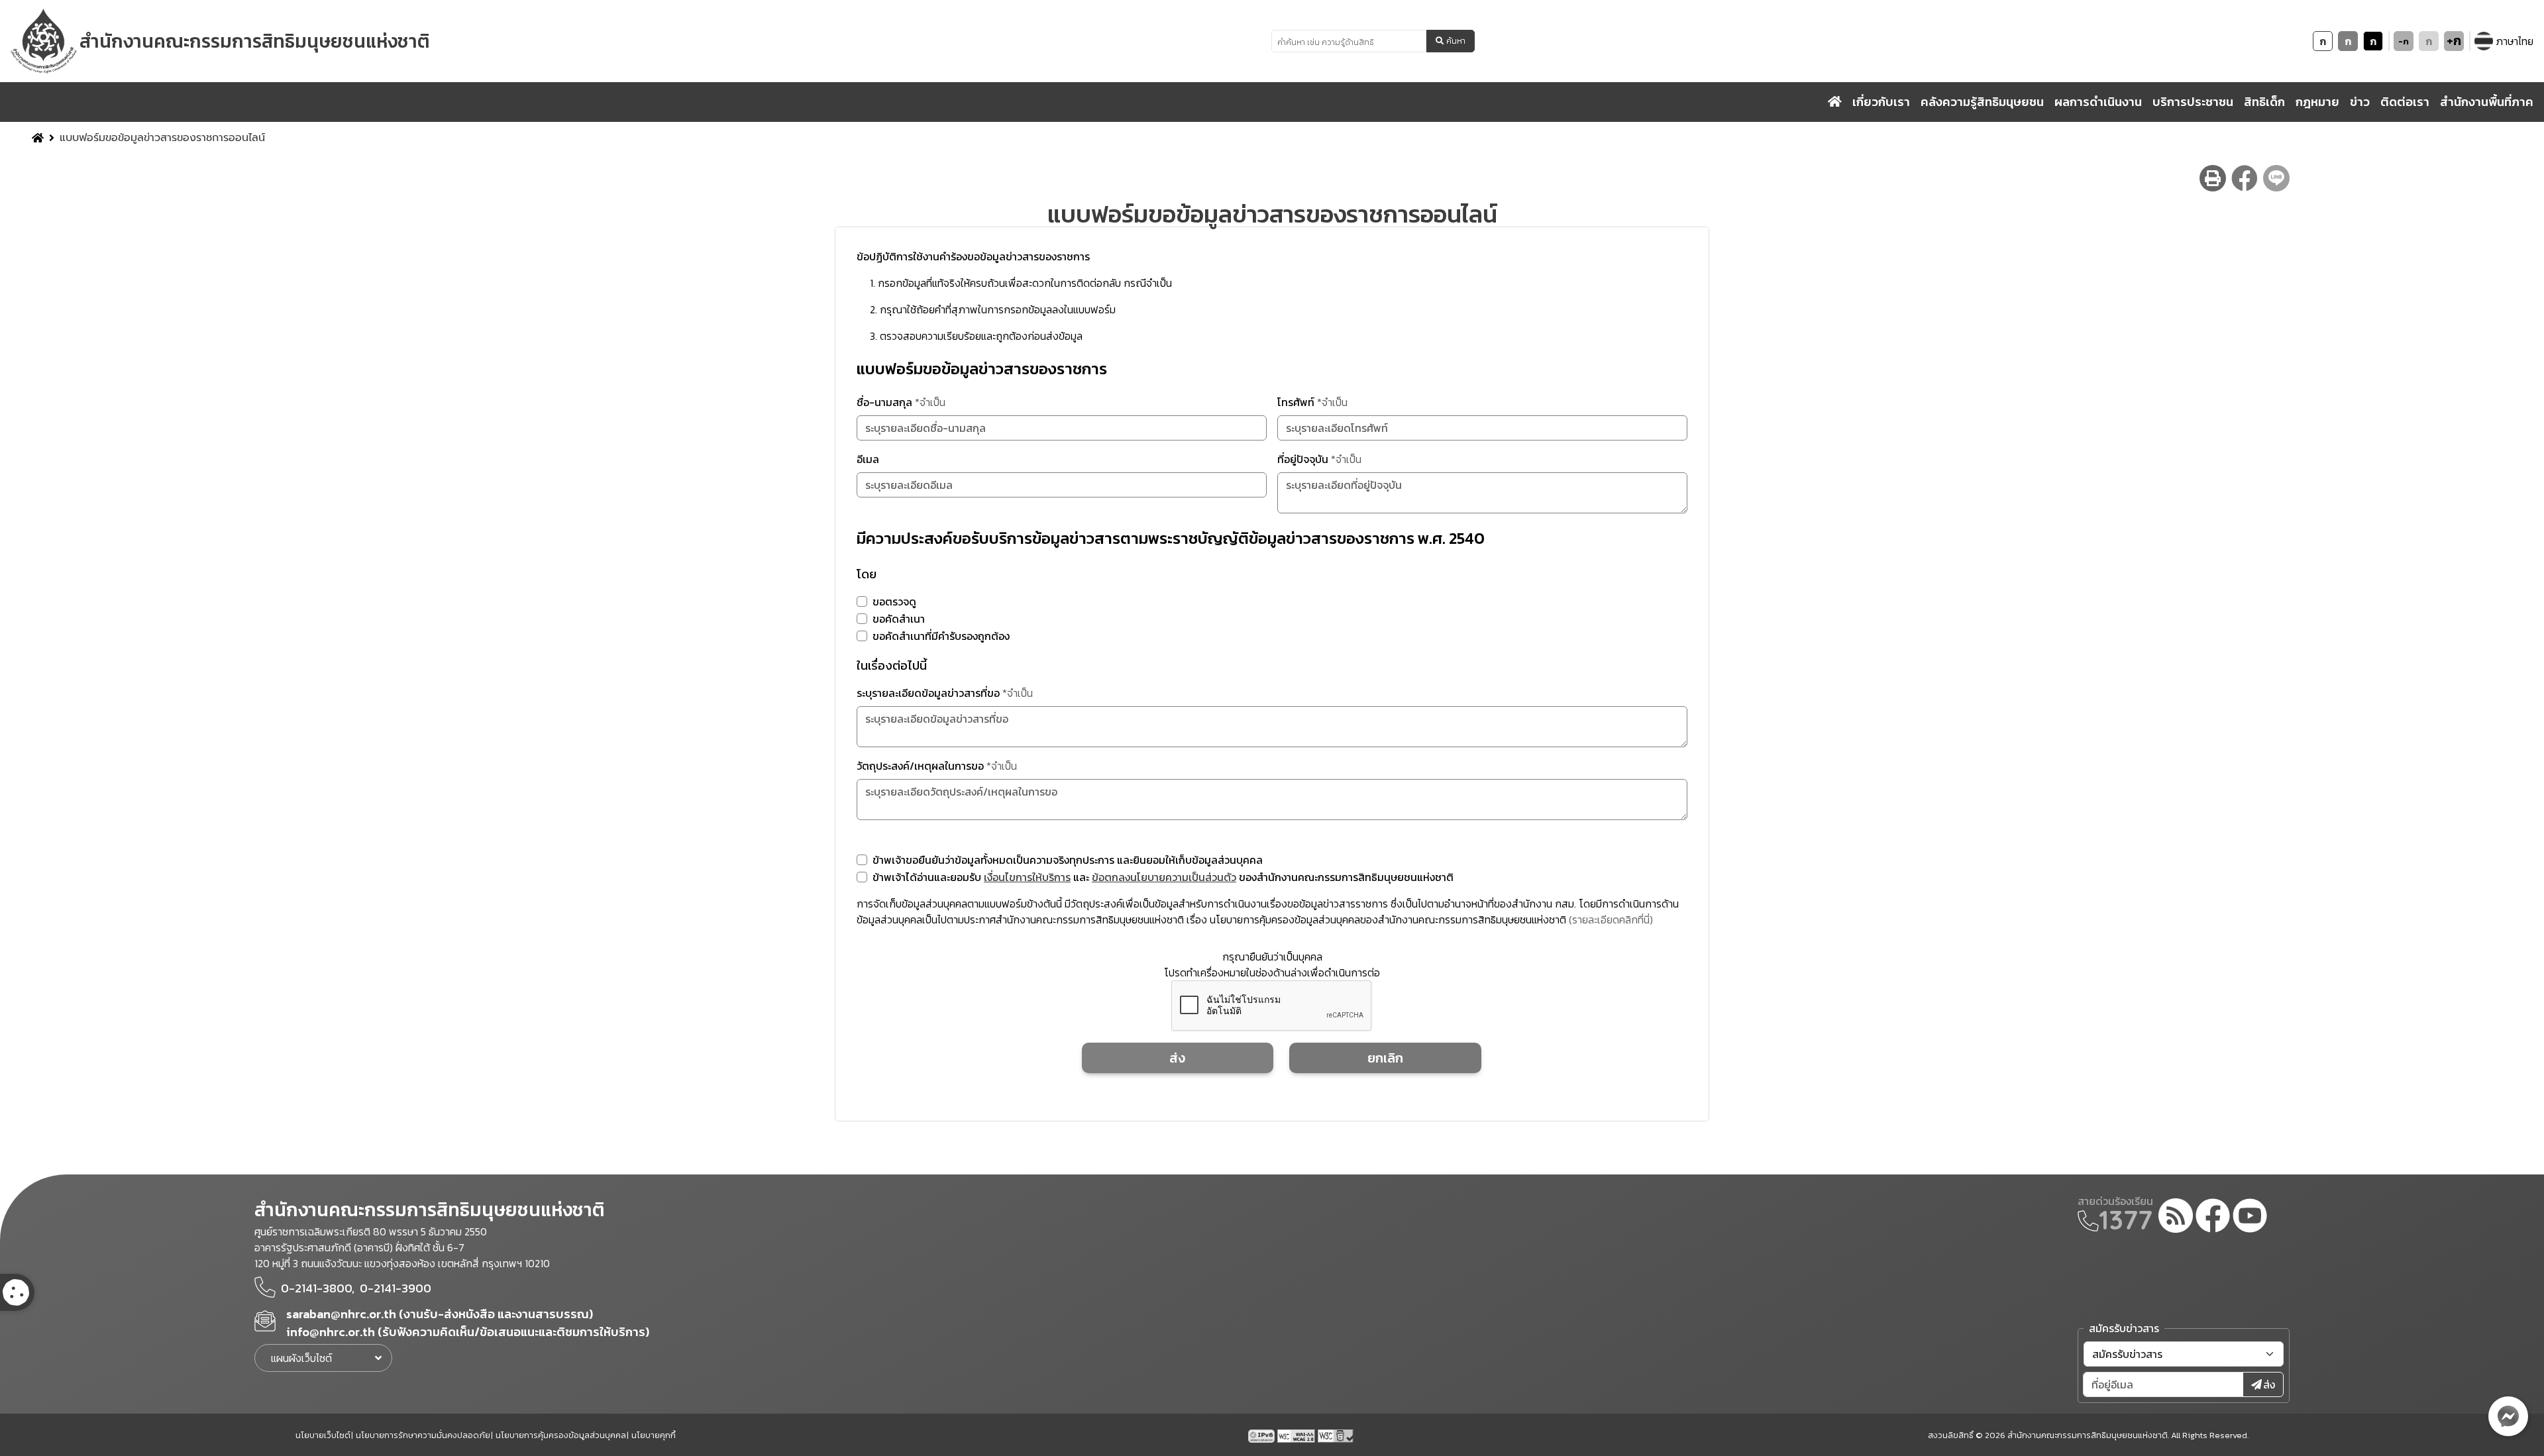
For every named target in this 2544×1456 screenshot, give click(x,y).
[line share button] (2276, 178)
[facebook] (2213, 1218)
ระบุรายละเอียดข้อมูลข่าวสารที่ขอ (945, 693)
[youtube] (2250, 1218)
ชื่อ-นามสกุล (901, 402)
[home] (1835, 102)
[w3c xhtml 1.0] (1337, 1435)
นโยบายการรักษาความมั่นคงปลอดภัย (423, 1435)
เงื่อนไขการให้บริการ (1027, 877)
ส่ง (1177, 1058)
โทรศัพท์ (1312, 402)
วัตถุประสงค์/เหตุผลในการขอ (937, 766)
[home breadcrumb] (38, 138)
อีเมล (868, 459)
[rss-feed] (2176, 1218)
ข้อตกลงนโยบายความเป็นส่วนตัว (1164, 877)
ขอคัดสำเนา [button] (899, 619)
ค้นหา (1456, 41)
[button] (862, 601)
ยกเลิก (1385, 1058)
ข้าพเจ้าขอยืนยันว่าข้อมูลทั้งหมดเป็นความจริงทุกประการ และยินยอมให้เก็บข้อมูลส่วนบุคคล (1068, 860)
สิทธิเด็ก (2264, 102)
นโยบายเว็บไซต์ (323, 1435)
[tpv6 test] (1263, 1435)
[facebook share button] (2245, 178)
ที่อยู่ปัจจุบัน (1319, 459)
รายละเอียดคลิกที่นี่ (1611, 919)
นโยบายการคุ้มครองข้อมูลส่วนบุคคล (561, 1435)
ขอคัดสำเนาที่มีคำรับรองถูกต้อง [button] (941, 636)
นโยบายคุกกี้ (654, 1435)
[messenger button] (2508, 1416)
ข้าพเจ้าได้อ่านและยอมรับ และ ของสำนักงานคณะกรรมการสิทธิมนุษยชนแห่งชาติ (1163, 877)
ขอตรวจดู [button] (894, 601)
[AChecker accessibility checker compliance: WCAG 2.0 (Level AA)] (1298, 1435)
